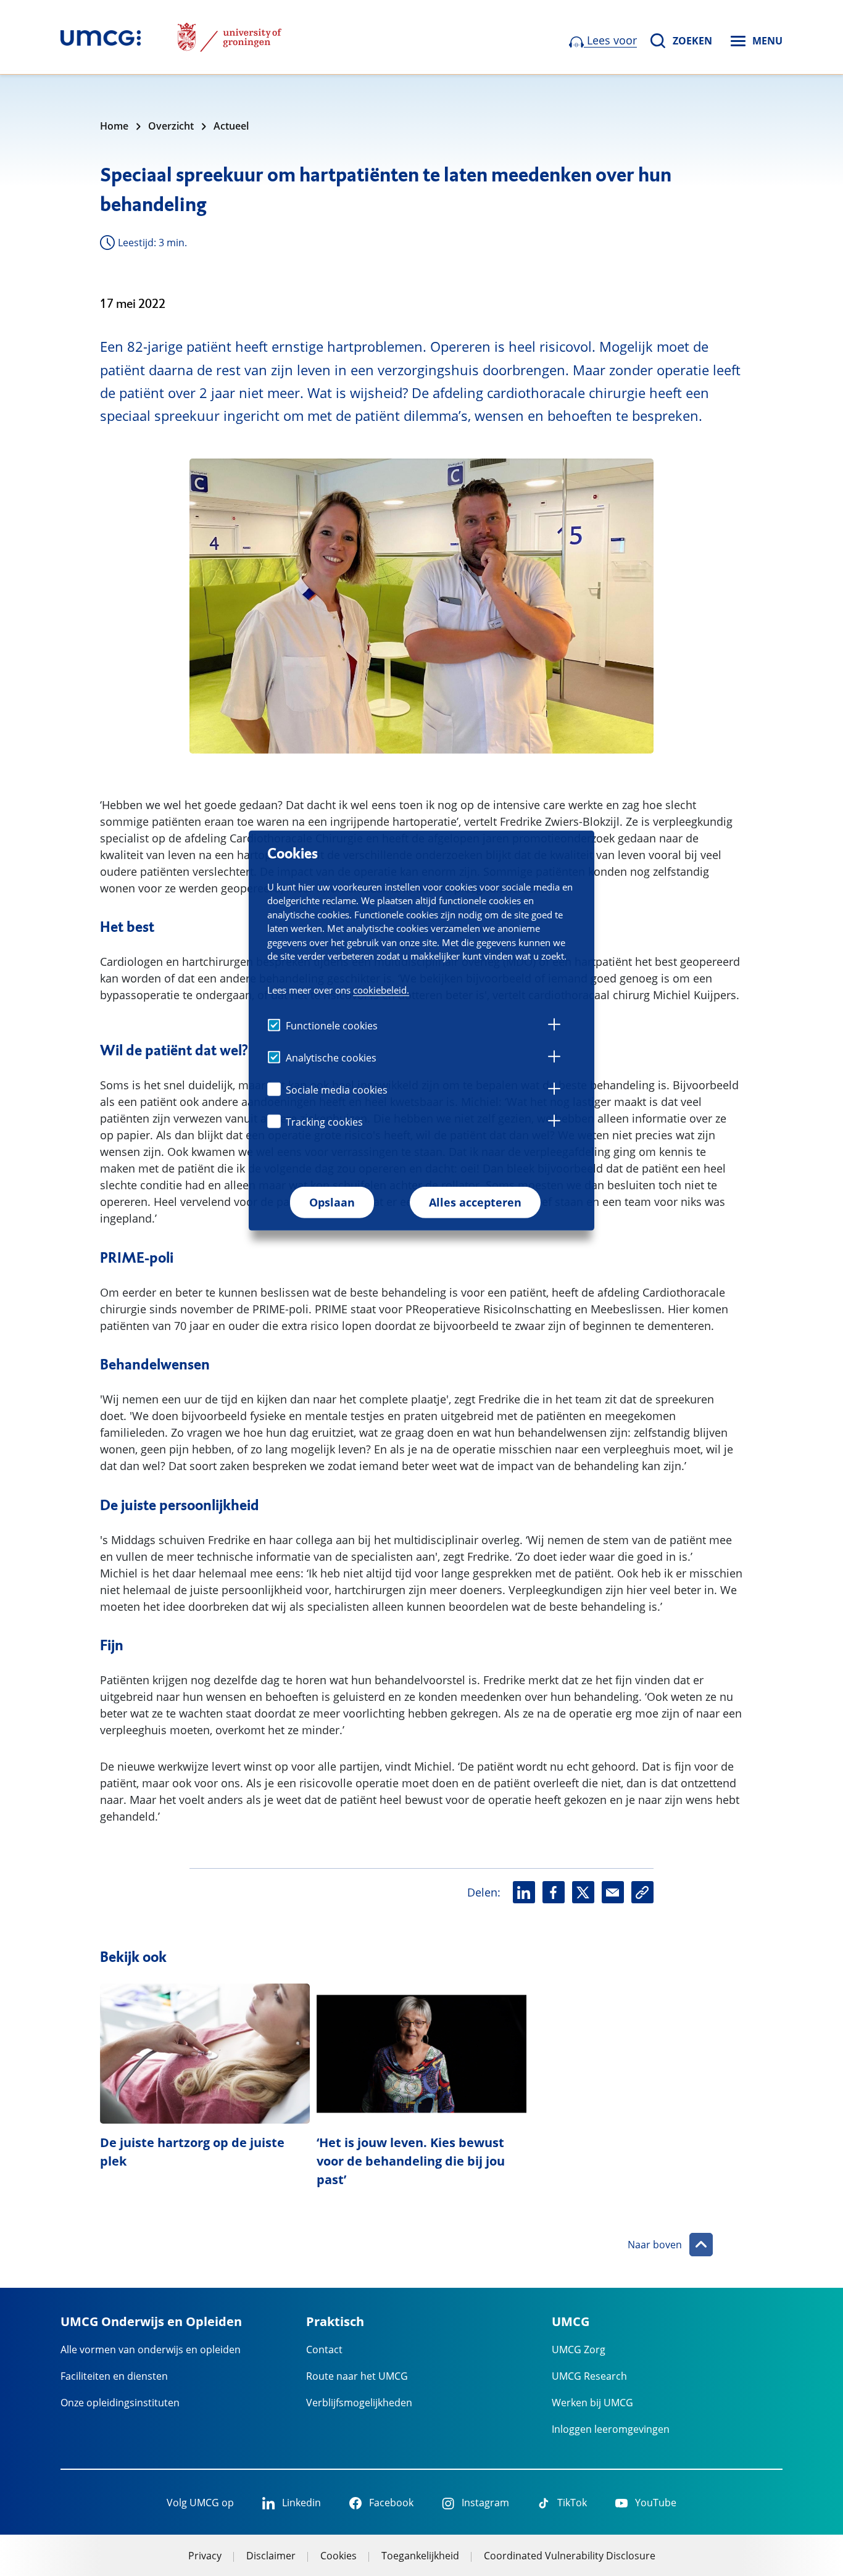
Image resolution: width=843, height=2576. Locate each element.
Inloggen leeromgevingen (611, 2429)
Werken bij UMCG (592, 2403)
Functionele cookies (332, 1026)
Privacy (205, 2556)
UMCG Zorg (579, 2350)
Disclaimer (271, 2556)
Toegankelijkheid (420, 2556)
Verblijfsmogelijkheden (359, 2403)
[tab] (554, 1026)
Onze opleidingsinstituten (120, 2403)
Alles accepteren (475, 1202)
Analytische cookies (331, 1058)
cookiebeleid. (381, 990)
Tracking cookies (324, 1122)
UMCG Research (589, 2376)
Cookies (338, 2556)
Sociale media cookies (337, 1090)
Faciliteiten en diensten (114, 2376)
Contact (324, 2350)
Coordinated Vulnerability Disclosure (570, 2556)
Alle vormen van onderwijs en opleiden (151, 2350)
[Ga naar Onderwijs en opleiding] (101, 37)
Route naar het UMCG (357, 2376)
